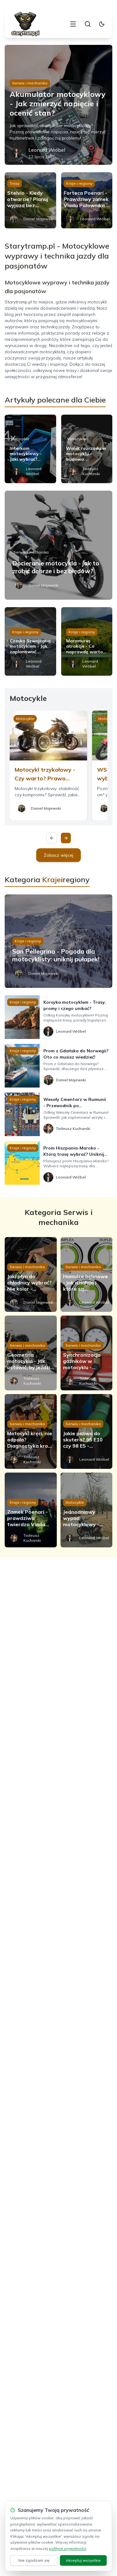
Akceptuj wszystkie (83, 2560)
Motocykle (20, 439)
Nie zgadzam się (34, 2560)
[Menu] (73, 24)
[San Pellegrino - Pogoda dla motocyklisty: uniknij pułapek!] (58, 941)
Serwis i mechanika (30, 83)
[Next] (66, 838)
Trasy (15, 183)
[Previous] (52, 838)
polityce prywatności (68, 2548)
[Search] (88, 24)
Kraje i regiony (79, 183)
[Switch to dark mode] (102, 24)
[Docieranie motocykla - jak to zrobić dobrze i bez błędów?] (58, 545)
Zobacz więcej (58, 855)
